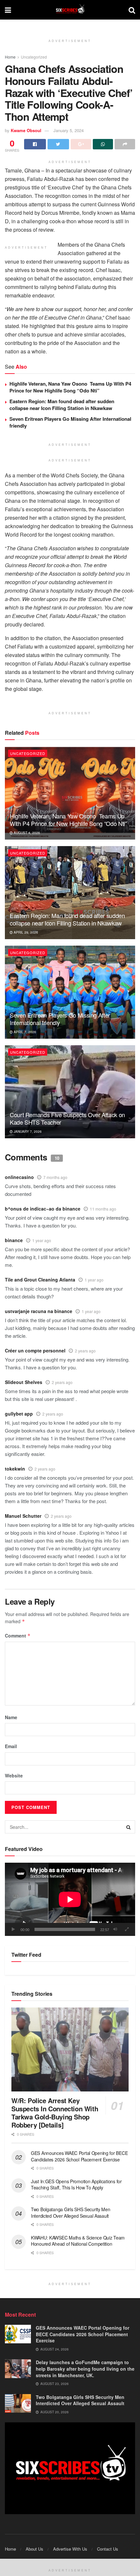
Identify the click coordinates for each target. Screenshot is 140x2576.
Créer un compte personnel (35, 1350)
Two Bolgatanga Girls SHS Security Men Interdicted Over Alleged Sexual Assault (71, 2213)
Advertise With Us (70, 2549)
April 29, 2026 (25, 932)
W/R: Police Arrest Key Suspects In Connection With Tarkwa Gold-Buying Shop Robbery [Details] (55, 2113)
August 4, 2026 (26, 833)
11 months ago (103, 1209)
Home (10, 57)
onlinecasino (19, 1177)
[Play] (13, 1929)
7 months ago (55, 1177)
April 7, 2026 (24, 1032)
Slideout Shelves (24, 1382)
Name (11, 1717)
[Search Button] (129, 1827)
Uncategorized (34, 57)
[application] (70, 1899)
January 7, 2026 (27, 1131)
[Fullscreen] (127, 1929)
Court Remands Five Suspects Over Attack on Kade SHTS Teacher (67, 1118)
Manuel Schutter (23, 1516)
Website (14, 1775)
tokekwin (15, 1469)
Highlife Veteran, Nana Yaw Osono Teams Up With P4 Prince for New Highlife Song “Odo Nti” (70, 387)
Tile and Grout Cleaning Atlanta (40, 1280)
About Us (35, 2549)
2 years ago (85, 1351)
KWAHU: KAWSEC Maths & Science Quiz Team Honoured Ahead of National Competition (78, 2241)
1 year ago (42, 1240)
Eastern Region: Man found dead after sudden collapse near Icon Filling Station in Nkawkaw (62, 405)
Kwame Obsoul (26, 130)
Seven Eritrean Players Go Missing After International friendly (70, 422)
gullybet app (19, 1414)
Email (11, 1746)
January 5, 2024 (69, 130)
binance (14, 1240)
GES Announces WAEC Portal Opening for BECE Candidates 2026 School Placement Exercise (79, 2156)
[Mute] (115, 1929)
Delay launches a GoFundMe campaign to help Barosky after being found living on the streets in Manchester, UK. (85, 2369)
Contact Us (108, 2549)
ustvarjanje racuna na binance (39, 1311)
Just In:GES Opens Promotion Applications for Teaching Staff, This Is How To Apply (76, 2185)
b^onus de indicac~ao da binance (43, 1209)
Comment (18, 1636)
